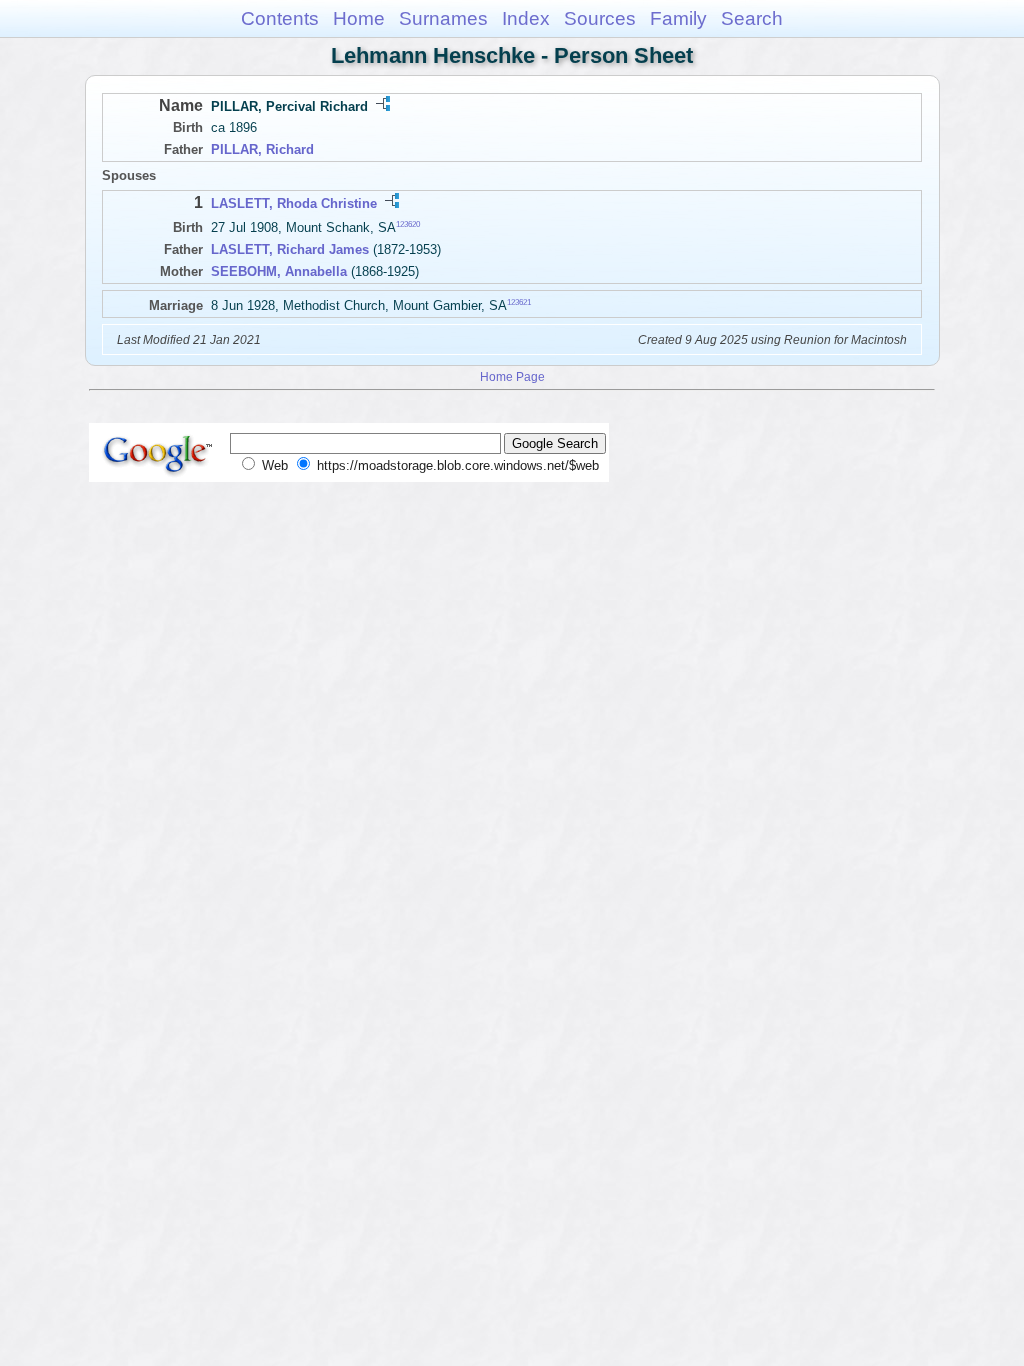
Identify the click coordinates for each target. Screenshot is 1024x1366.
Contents (280, 18)
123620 (408, 224)
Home (359, 18)
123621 (519, 301)
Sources (600, 18)
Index (526, 18)
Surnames (443, 18)
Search (752, 18)
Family (678, 18)
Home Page (512, 376)
